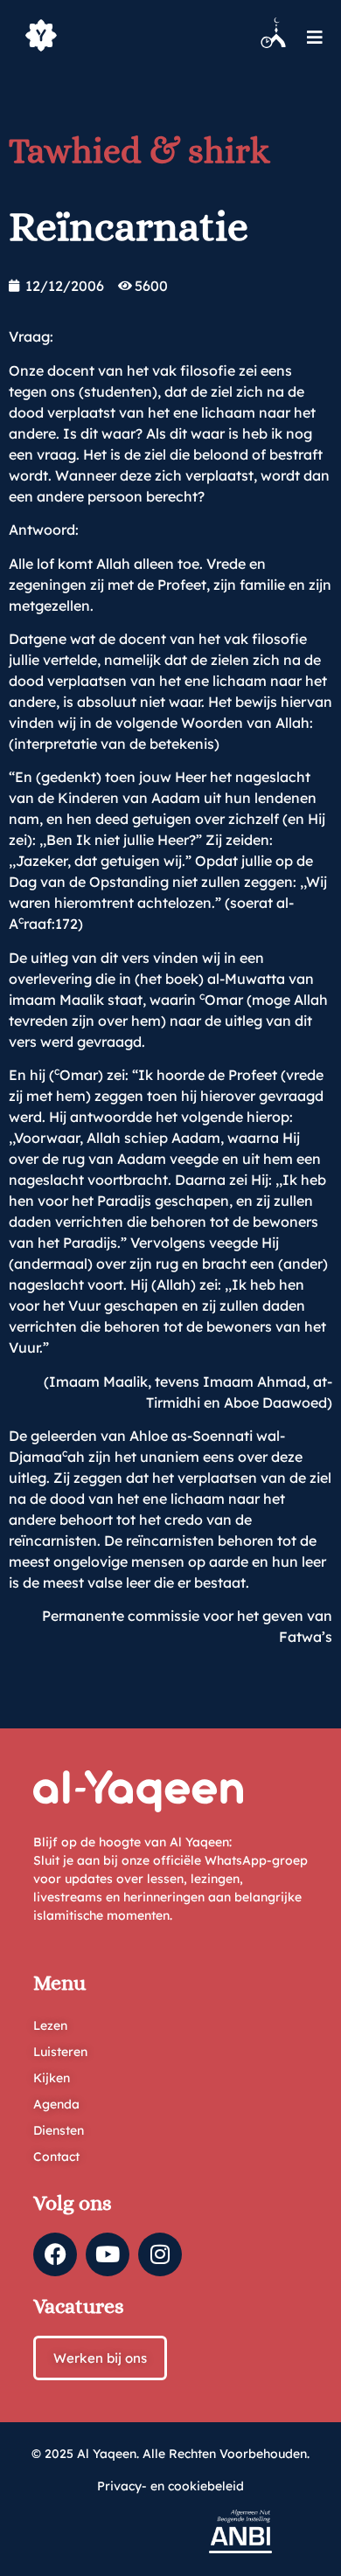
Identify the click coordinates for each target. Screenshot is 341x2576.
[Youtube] (108, 2254)
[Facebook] (55, 2254)
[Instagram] (160, 2254)
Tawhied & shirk (139, 151)
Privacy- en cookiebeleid (170, 2486)
